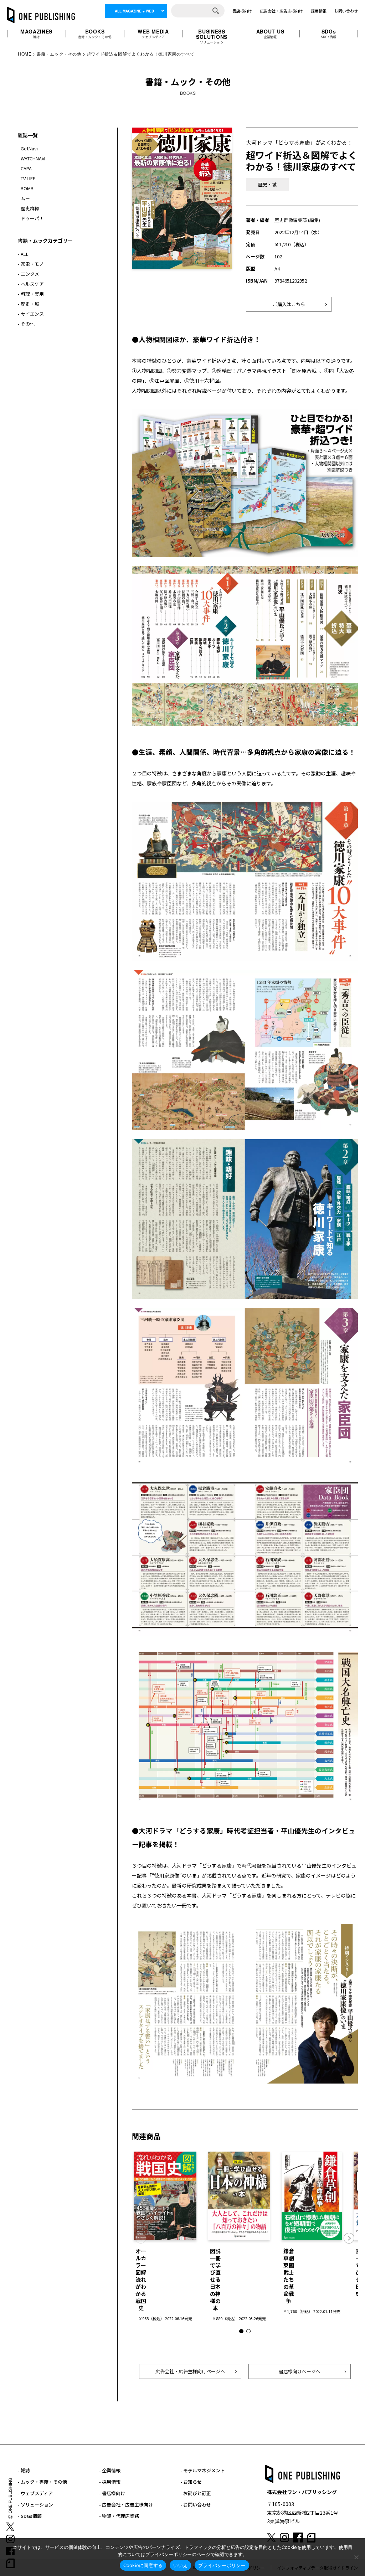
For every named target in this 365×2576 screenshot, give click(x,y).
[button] (349, 2238)
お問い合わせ (346, 11)
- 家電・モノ (31, 264)
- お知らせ (191, 2482)
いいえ (180, 2565)
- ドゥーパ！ (31, 218)
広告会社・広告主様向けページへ (190, 2371)
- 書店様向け (112, 2493)
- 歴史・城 (29, 304)
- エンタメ (29, 274)
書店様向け (242, 11)
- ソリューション (35, 2505)
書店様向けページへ (300, 2371)
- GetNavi (28, 148)
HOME (25, 54)
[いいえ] (356, 2557)
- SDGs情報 (30, 2516)
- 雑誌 (24, 2470)
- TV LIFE (27, 178)
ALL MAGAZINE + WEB (134, 11)
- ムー (24, 198)
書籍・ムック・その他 (59, 54)
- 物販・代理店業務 (119, 2516)
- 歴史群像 (29, 208)
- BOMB (26, 188)
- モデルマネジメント (203, 2470)
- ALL (23, 254)
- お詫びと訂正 (196, 2493)
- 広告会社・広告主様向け (126, 2505)
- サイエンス (31, 314)
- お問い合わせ (196, 2505)
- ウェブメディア (35, 2493)
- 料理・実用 (31, 294)
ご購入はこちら (289, 304)
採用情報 (319, 11)
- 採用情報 (110, 2482)
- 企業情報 (110, 2470)
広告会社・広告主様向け (281, 11)
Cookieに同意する (143, 2565)
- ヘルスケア (31, 284)
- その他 (26, 324)
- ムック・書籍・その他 (42, 2482)
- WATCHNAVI (32, 158)
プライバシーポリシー (222, 2565)
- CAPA (25, 168)
